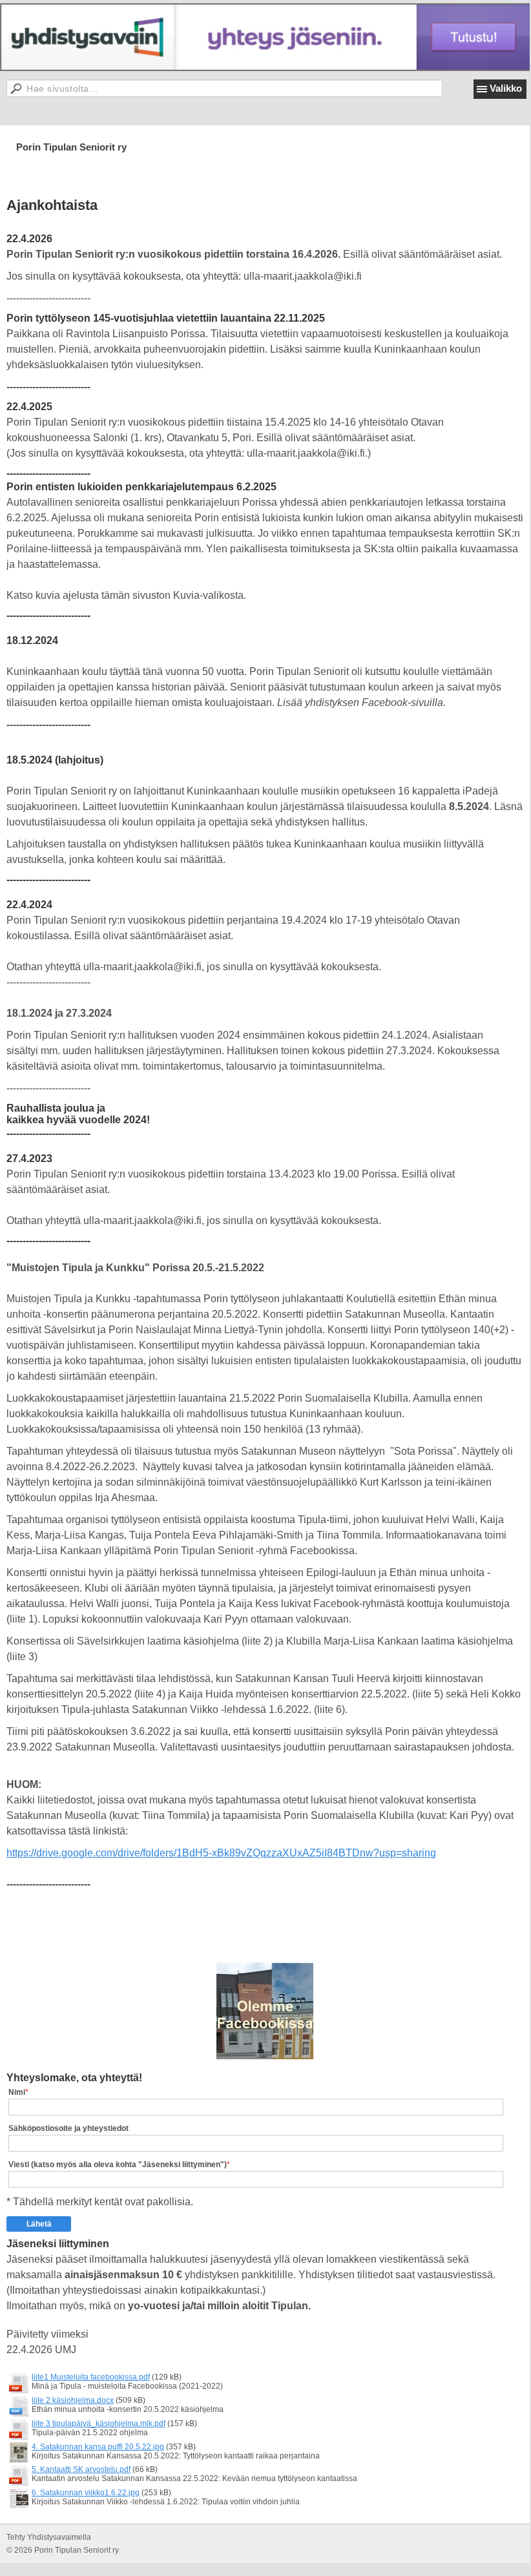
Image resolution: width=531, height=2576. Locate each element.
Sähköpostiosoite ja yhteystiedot (68, 2128)
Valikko (506, 88)
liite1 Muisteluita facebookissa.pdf (91, 2377)
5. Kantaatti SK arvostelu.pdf (81, 2469)
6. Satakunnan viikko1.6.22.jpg (86, 2493)
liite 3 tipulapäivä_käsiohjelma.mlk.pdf (99, 2424)
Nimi (17, 2092)
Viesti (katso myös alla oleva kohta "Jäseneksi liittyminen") (118, 2165)
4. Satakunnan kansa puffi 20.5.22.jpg (98, 2447)
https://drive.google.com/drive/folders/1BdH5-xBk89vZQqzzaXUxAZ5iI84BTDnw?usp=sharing (221, 1853)
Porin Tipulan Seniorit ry (71, 147)
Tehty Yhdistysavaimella (49, 2537)
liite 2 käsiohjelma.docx (73, 2400)
